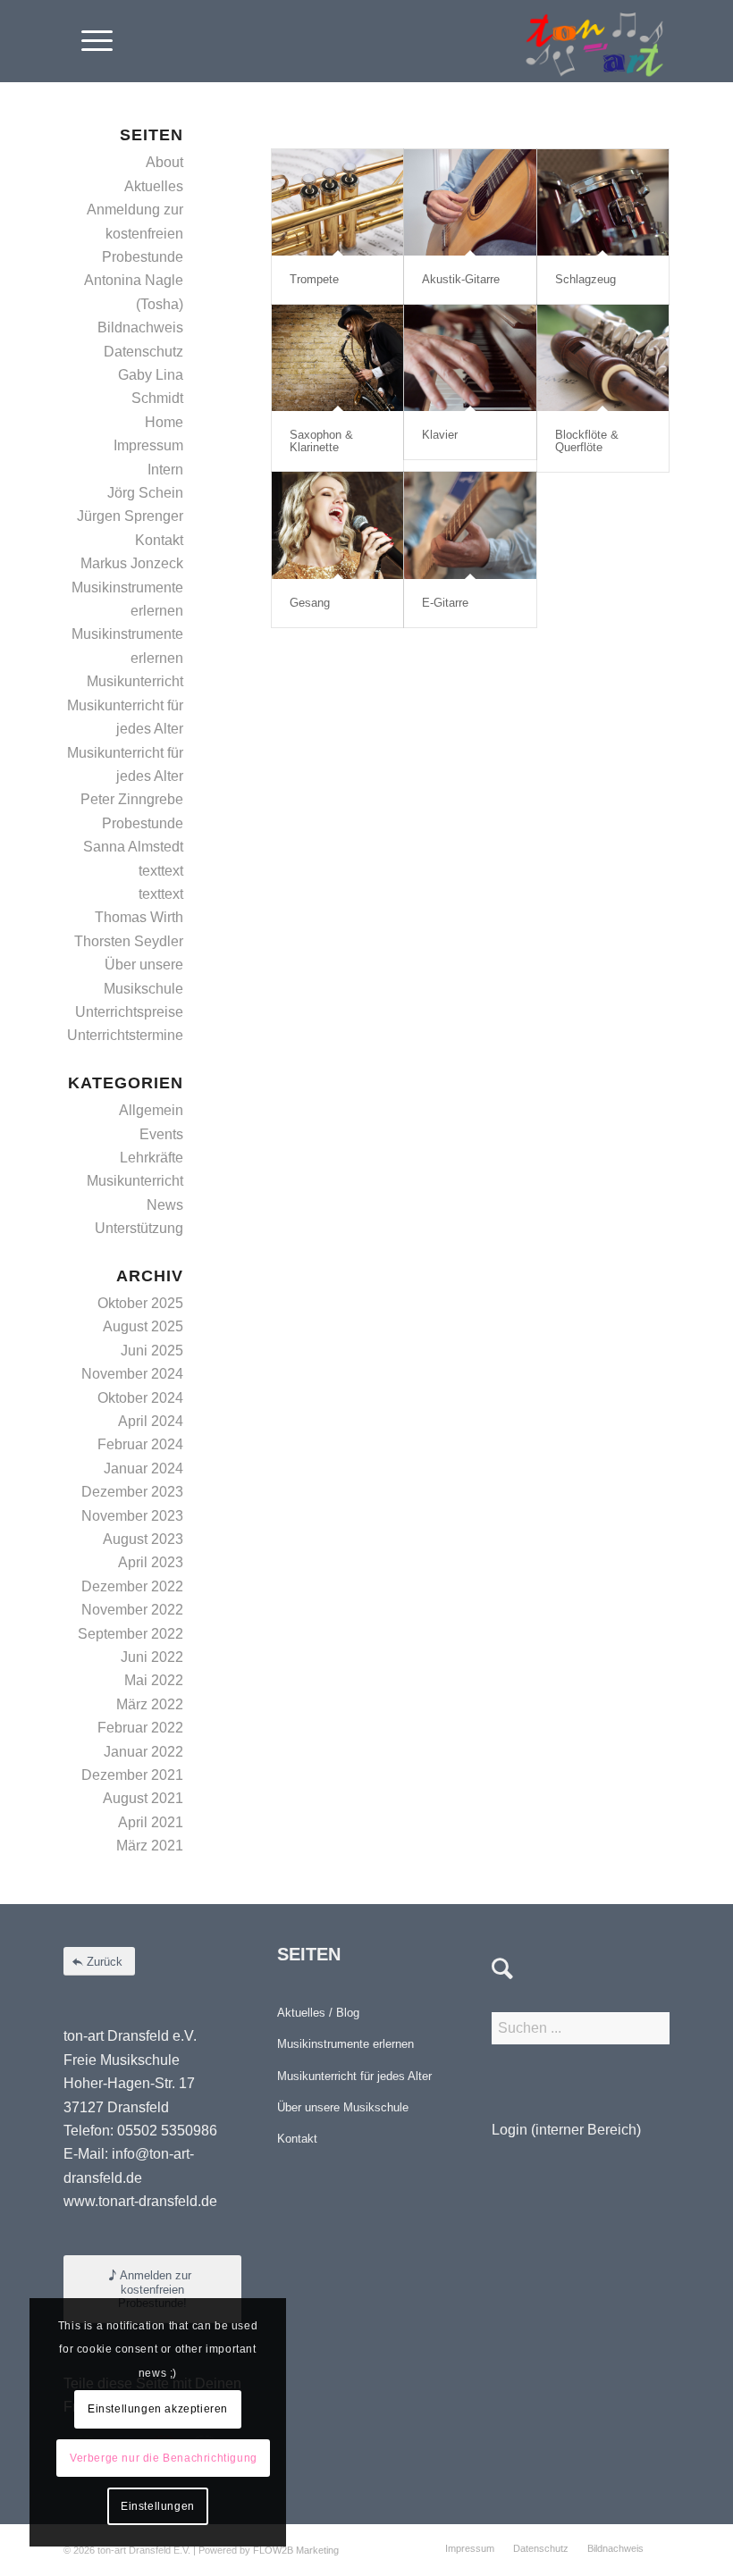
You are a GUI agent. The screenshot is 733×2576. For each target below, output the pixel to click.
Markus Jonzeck (132, 563)
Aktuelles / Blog (318, 2013)
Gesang (310, 603)
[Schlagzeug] (603, 202)
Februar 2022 (140, 1728)
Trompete (314, 279)
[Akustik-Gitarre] (470, 202)
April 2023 (151, 1562)
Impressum (148, 445)
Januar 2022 (143, 1752)
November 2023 (132, 1516)
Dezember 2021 (132, 1775)
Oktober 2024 (140, 1398)
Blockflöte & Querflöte (587, 441)
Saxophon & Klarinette (321, 441)
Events (161, 1134)
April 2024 (151, 1421)
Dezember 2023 (132, 1492)
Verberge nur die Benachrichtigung (164, 2458)
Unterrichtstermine (125, 1035)
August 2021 (143, 1798)
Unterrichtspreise (129, 1012)
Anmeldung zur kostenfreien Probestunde (135, 233)
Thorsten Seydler (129, 941)
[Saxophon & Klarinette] (337, 358)
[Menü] (88, 41)
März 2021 (150, 1846)
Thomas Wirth (139, 917)
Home (164, 422)
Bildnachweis (140, 327)
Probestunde (143, 823)
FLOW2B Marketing (296, 2550)
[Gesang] (337, 525)
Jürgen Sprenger (130, 516)
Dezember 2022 (132, 1586)
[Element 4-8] (595, 41)
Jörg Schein (145, 493)
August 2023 (143, 1539)
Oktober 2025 (140, 1303)
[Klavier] (470, 358)
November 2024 (132, 1374)
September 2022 (131, 1634)
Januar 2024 (143, 1468)
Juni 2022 (152, 1657)
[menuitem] (88, 41)
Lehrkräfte (152, 1158)
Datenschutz (143, 352)
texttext (161, 871)
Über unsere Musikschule (343, 2107)
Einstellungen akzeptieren (158, 2409)
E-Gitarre (445, 603)
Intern (165, 470)
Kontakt (159, 540)
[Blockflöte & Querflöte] (603, 358)
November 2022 (132, 1610)
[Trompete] (337, 202)
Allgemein (151, 1110)
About (164, 162)
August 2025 (143, 1326)
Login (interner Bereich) (566, 2130)
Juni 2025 (152, 1351)
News (165, 1205)
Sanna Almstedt (133, 847)
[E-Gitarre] (470, 525)
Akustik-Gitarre (461, 279)
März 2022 (150, 1704)
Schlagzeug (586, 279)
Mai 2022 (154, 1680)
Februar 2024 (140, 1444)
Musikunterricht (135, 681)
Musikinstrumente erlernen (345, 2044)
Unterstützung (139, 1228)
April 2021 (151, 1822)
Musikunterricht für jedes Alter (354, 2076)
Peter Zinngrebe (132, 799)
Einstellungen (158, 2506)
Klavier (440, 435)
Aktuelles (154, 186)
